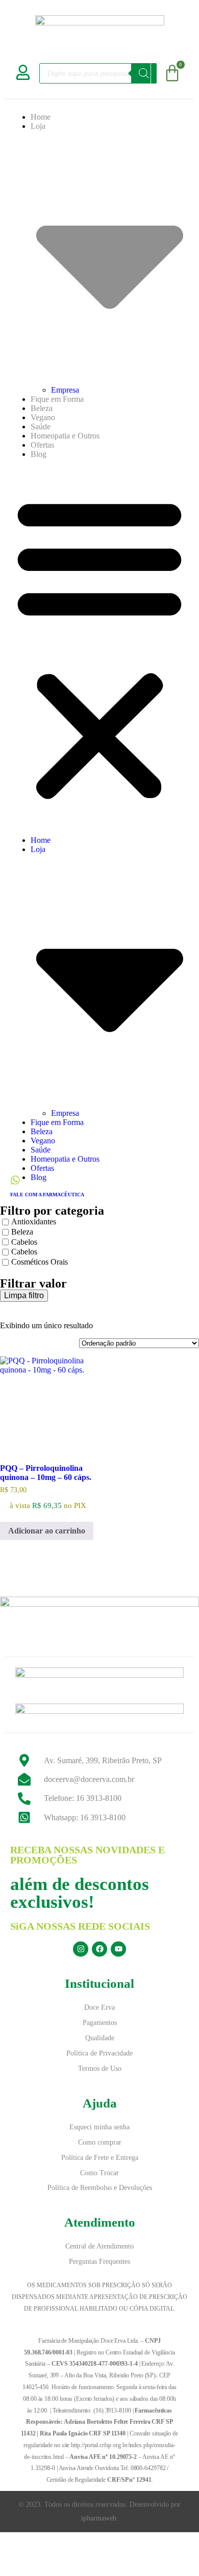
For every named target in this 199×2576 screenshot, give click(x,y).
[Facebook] (99, 1949)
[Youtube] (118, 1949)
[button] (99, 647)
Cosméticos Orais (40, 1262)
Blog (39, 454)
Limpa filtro (24, 1295)
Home (41, 117)
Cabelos (24, 1242)
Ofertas (42, 445)
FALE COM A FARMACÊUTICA (47, 1195)
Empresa (65, 390)
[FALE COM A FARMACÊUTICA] (15, 1180)
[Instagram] (81, 1949)
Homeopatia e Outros (65, 436)
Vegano (43, 417)
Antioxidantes (34, 1222)
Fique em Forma (57, 399)
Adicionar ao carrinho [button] (47, 1531)
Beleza (42, 408)
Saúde (41, 427)
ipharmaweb (99, 2518)
